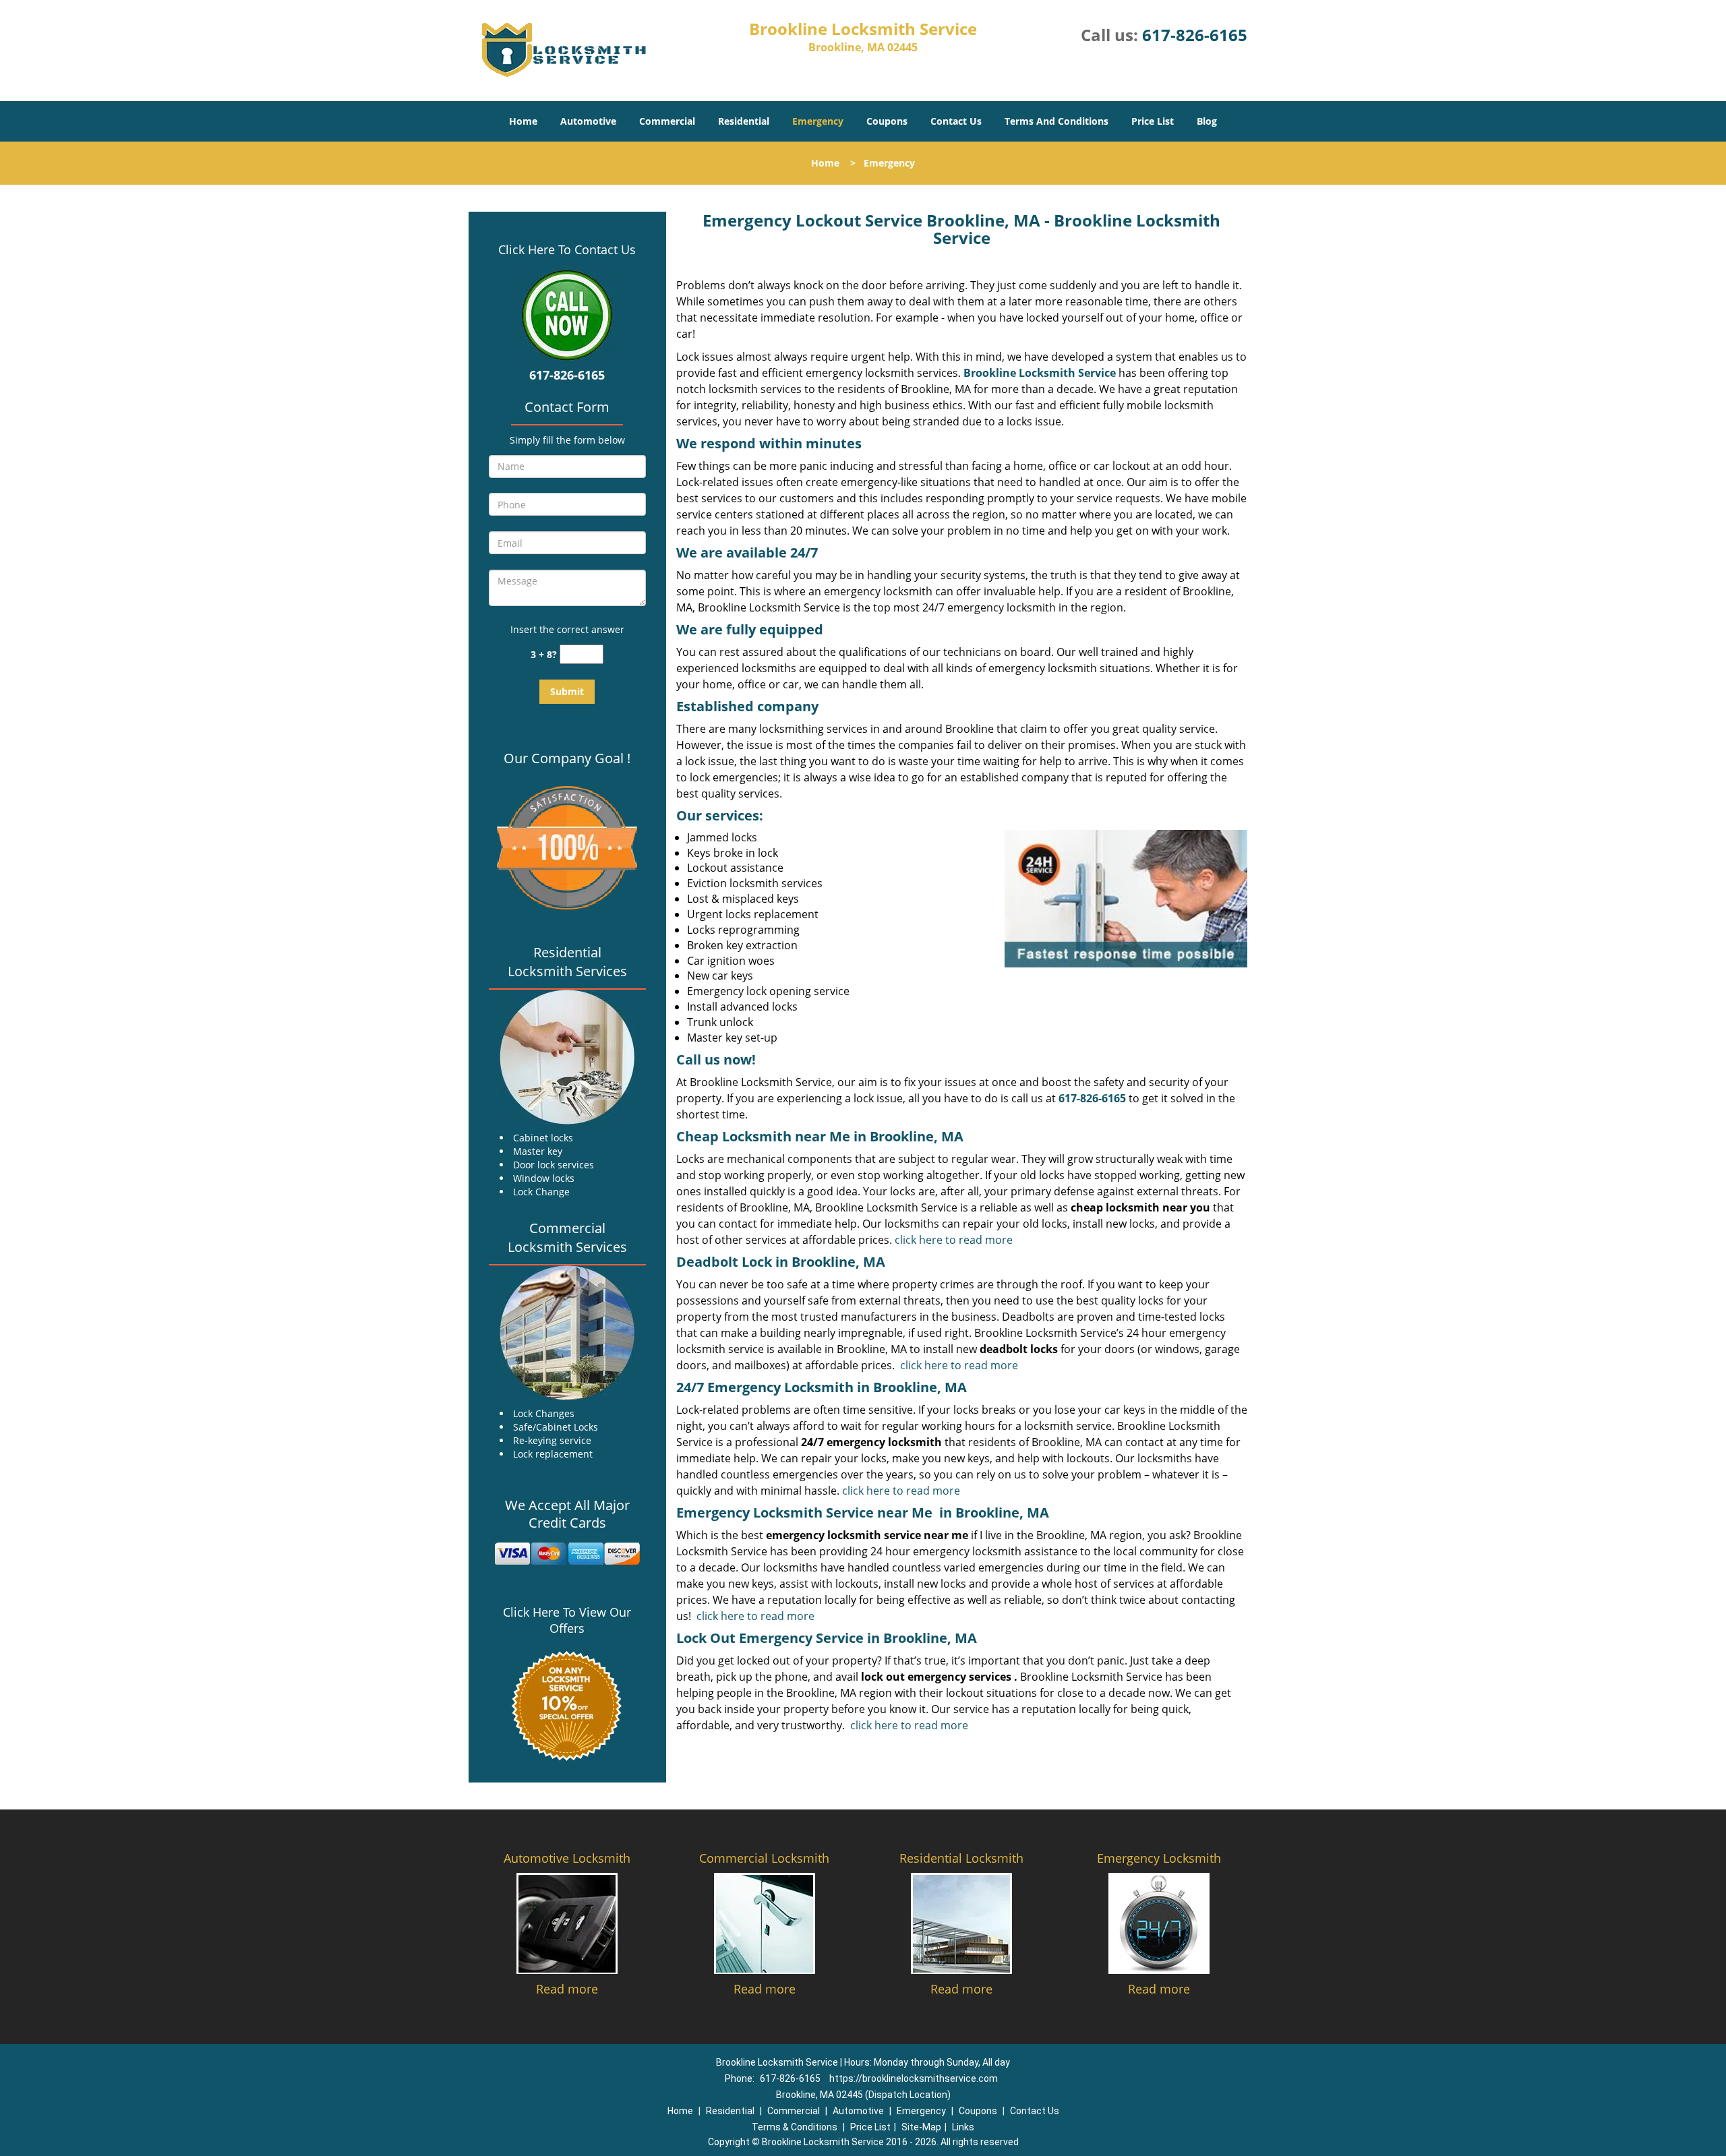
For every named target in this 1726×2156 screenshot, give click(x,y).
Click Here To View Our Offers (567, 1620)
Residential (744, 121)
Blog (1207, 121)
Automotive (588, 121)
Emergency (818, 121)
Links (963, 2127)
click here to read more (954, 1240)
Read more (567, 1989)
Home (523, 121)
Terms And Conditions (1057, 121)
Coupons (887, 121)
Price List (1153, 121)
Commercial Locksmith (764, 1858)
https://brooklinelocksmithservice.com (914, 2078)
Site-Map (921, 2127)
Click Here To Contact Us (567, 249)
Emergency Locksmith (1159, 1858)
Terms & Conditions (795, 2127)
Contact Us (956, 121)
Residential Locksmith (961, 1858)
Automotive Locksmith (567, 1858)
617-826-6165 (1195, 35)
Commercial (667, 121)
